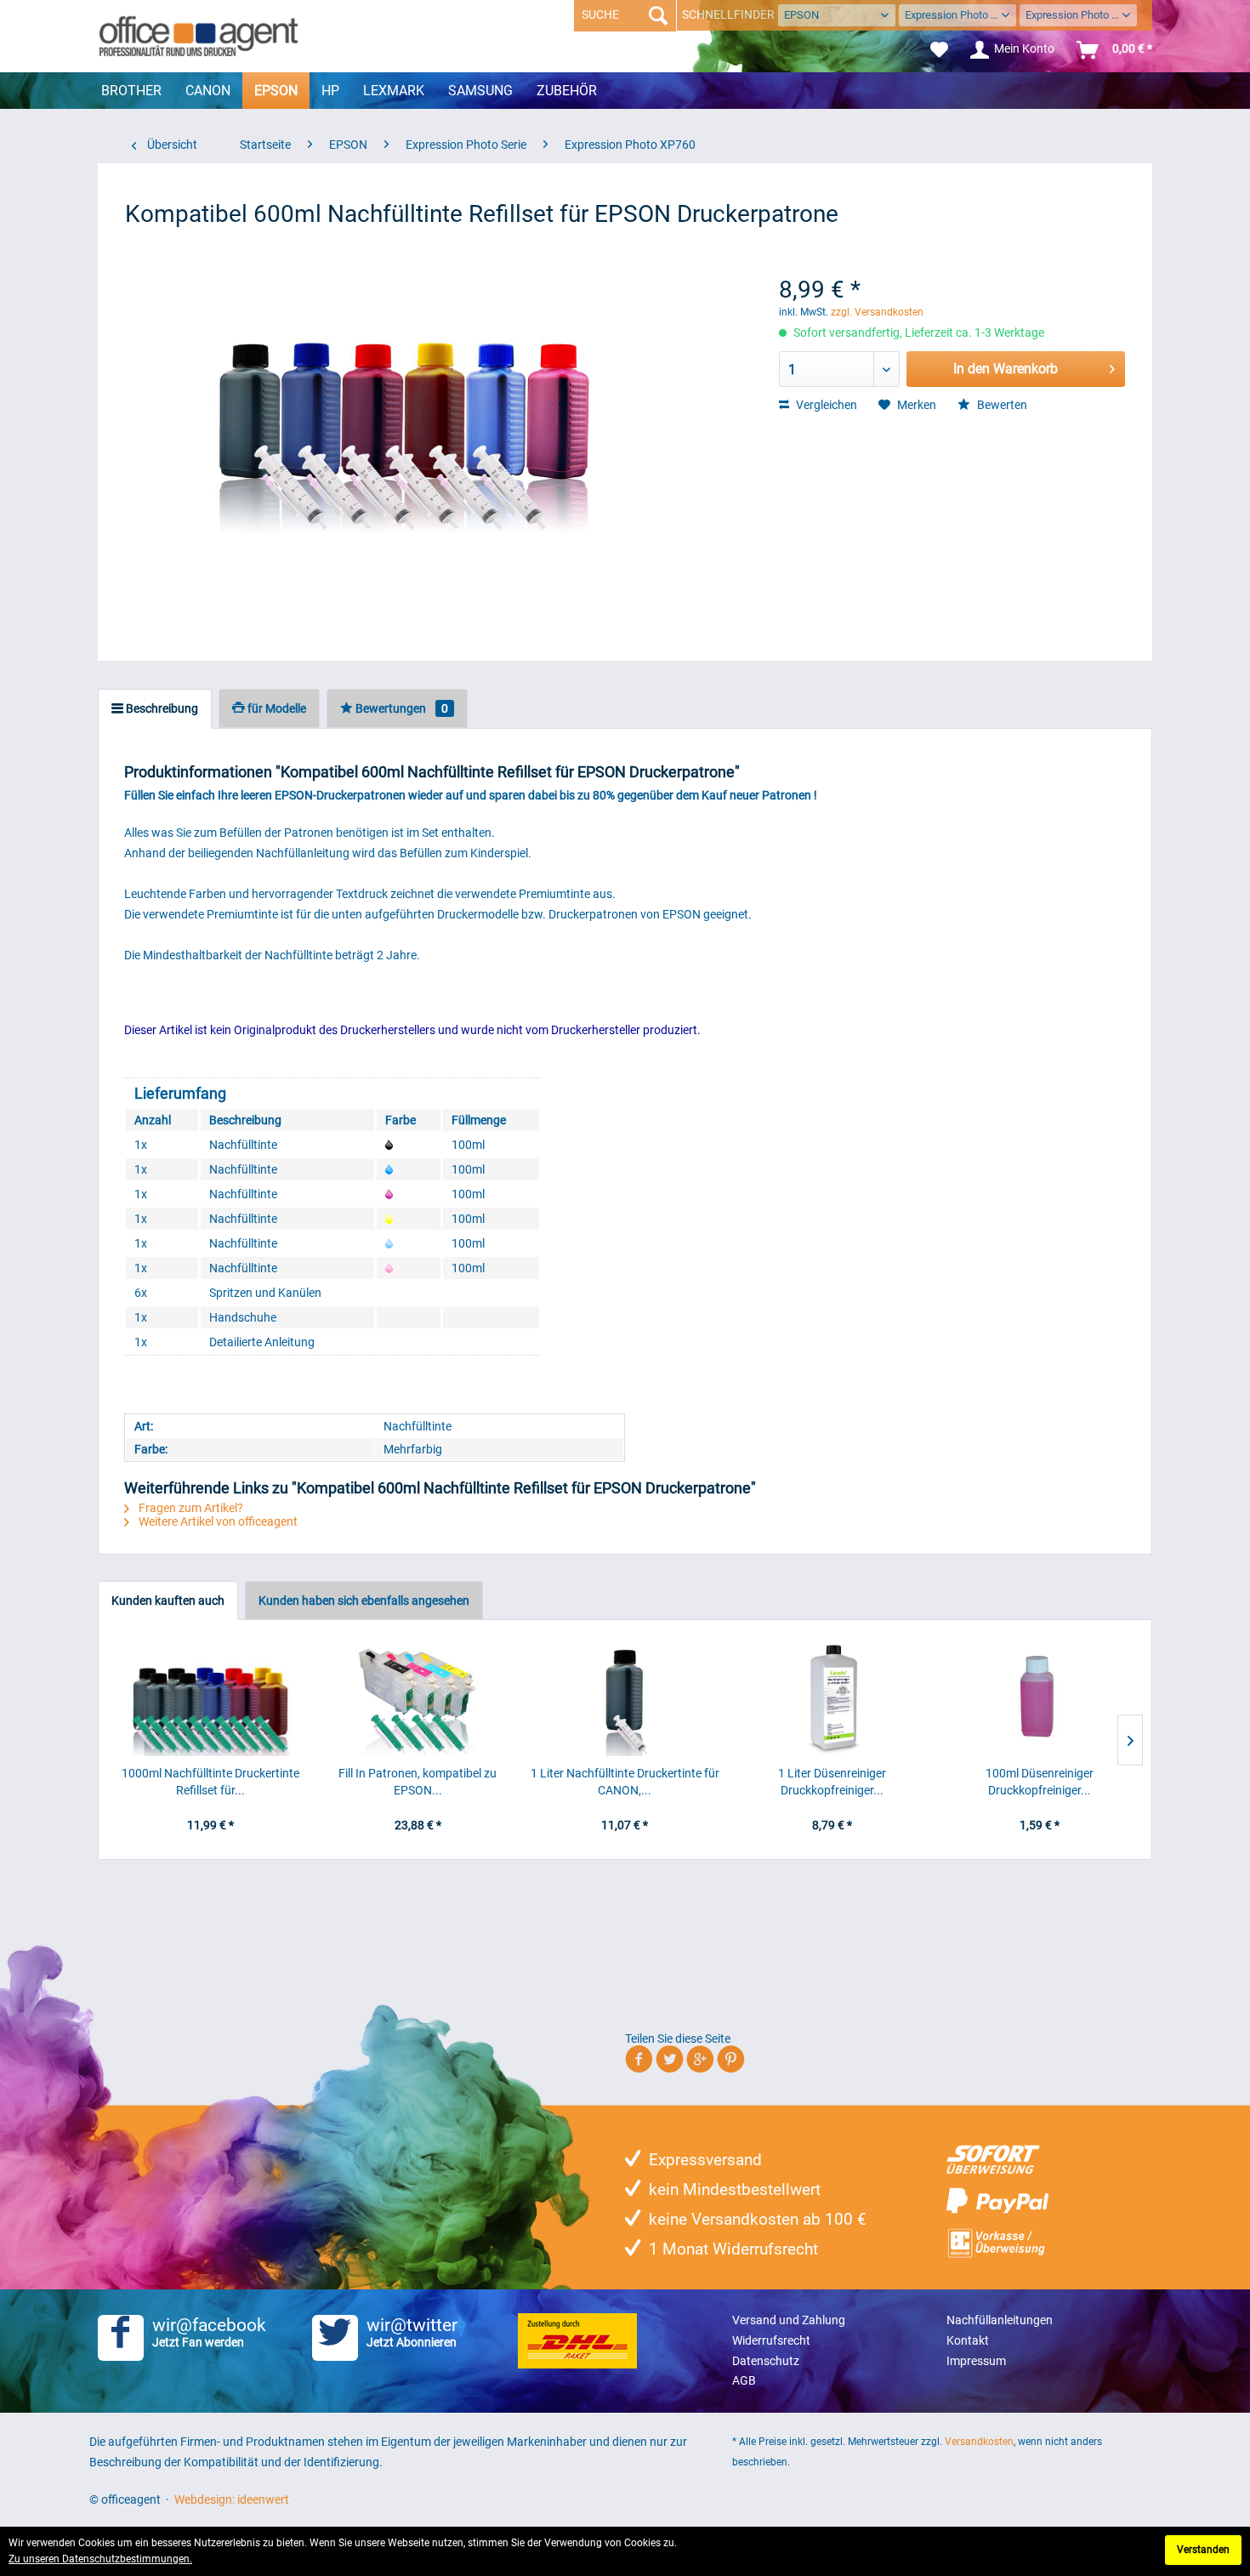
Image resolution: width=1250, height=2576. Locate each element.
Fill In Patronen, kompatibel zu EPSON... (418, 1782)
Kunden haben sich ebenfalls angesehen (364, 1601)
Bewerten (1001, 405)
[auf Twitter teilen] (670, 2062)
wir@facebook (209, 2332)
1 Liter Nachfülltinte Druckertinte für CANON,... (625, 1782)
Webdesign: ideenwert (232, 2499)
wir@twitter (412, 2332)
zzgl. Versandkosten (877, 312)
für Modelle (276, 708)
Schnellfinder (728, 14)
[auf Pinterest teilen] (731, 2062)
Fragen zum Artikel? (190, 1508)
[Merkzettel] (939, 50)
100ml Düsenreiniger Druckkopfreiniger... (1040, 1782)
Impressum (976, 2361)
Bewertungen (401, 708)
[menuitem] (939, 50)
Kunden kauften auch (168, 1601)
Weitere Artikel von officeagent (217, 1521)
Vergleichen (825, 405)
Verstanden (1203, 2550)
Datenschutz (766, 2361)
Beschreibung (161, 708)
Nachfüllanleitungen (1000, 2320)
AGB (744, 2380)
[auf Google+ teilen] (700, 2062)
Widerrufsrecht (771, 2340)
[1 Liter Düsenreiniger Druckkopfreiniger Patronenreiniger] (832, 1697)
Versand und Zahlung (789, 2320)
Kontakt (968, 2340)
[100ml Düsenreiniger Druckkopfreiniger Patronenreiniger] (1039, 1697)
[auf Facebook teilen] (639, 2062)
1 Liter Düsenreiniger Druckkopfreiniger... (832, 1782)
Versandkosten (979, 2442)
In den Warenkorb (1006, 369)
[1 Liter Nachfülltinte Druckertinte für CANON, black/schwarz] (625, 1697)
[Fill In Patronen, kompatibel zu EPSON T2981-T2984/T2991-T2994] (418, 1697)
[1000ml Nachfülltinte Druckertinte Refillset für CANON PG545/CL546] (211, 1697)
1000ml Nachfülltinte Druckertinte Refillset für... (210, 1782)
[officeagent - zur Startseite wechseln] (199, 36)
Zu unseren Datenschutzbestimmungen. (100, 2559)
